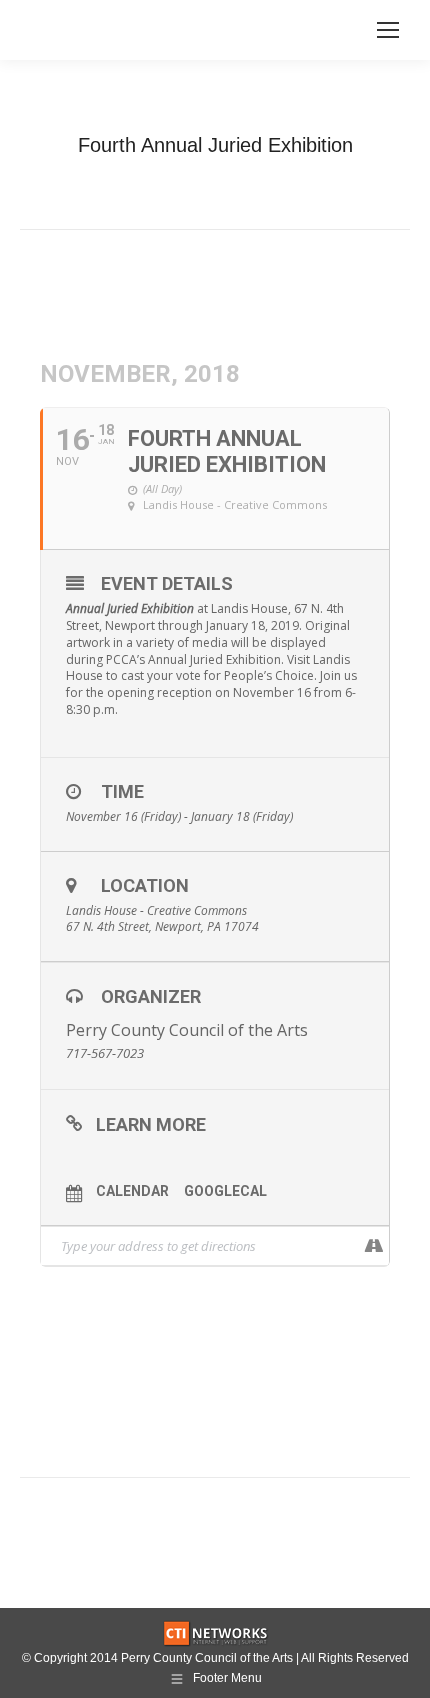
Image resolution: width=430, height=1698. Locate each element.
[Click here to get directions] (373, 1246)
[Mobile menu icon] (388, 30)
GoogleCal (225, 1191)
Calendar (132, 1191)
